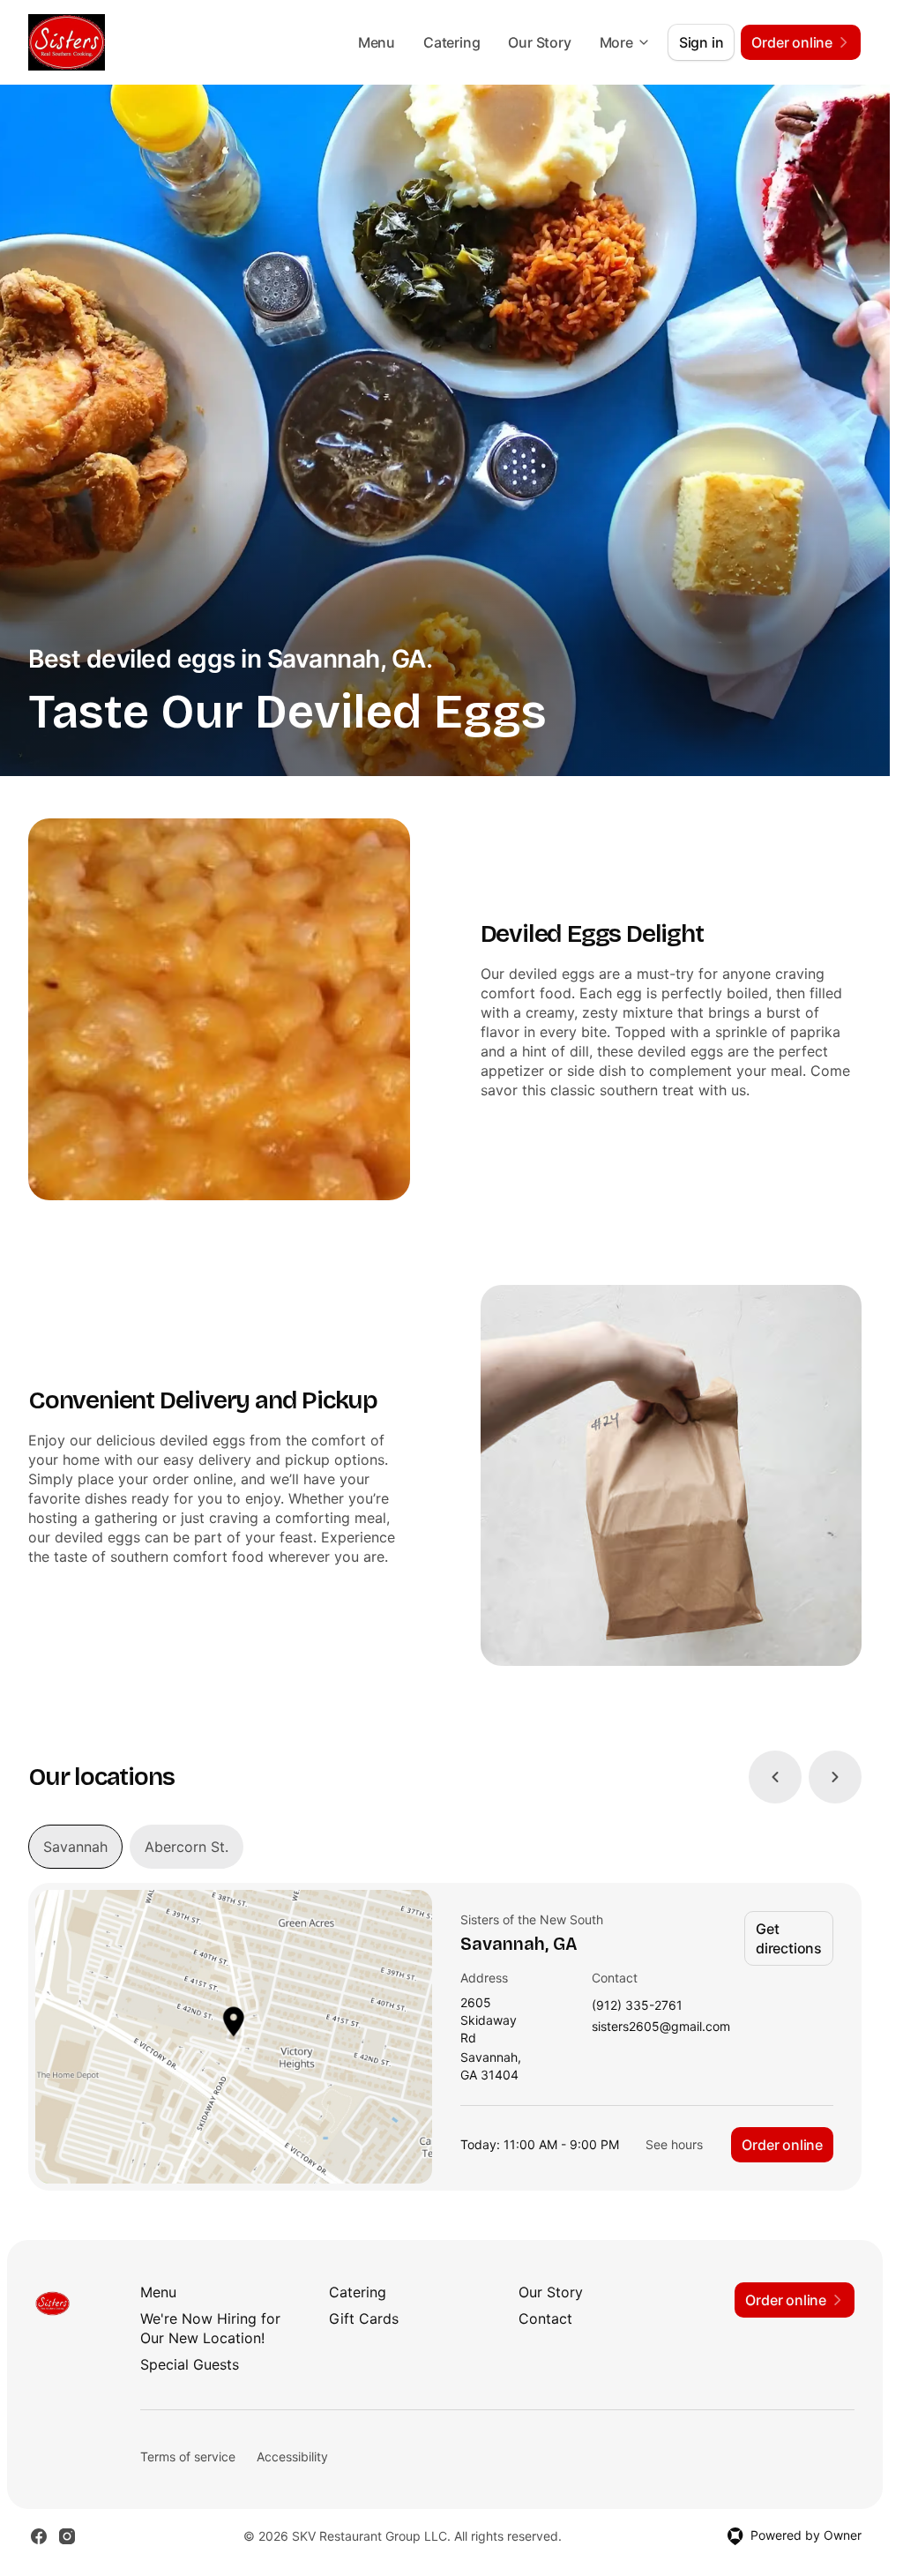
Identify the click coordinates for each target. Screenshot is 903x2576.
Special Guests (190, 2364)
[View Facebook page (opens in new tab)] (39, 2536)
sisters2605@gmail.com (661, 2027)
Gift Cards (364, 2318)
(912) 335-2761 (637, 2006)
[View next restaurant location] (835, 1777)
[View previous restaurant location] (775, 1777)
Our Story (539, 42)
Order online (782, 2145)
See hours (674, 2144)
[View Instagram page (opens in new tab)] (67, 2536)
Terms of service (188, 2457)
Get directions (789, 1938)
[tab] (75, 1847)
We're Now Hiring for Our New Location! (210, 2328)
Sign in (702, 42)
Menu (377, 42)
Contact (545, 2318)
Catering (451, 42)
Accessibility (292, 2457)
